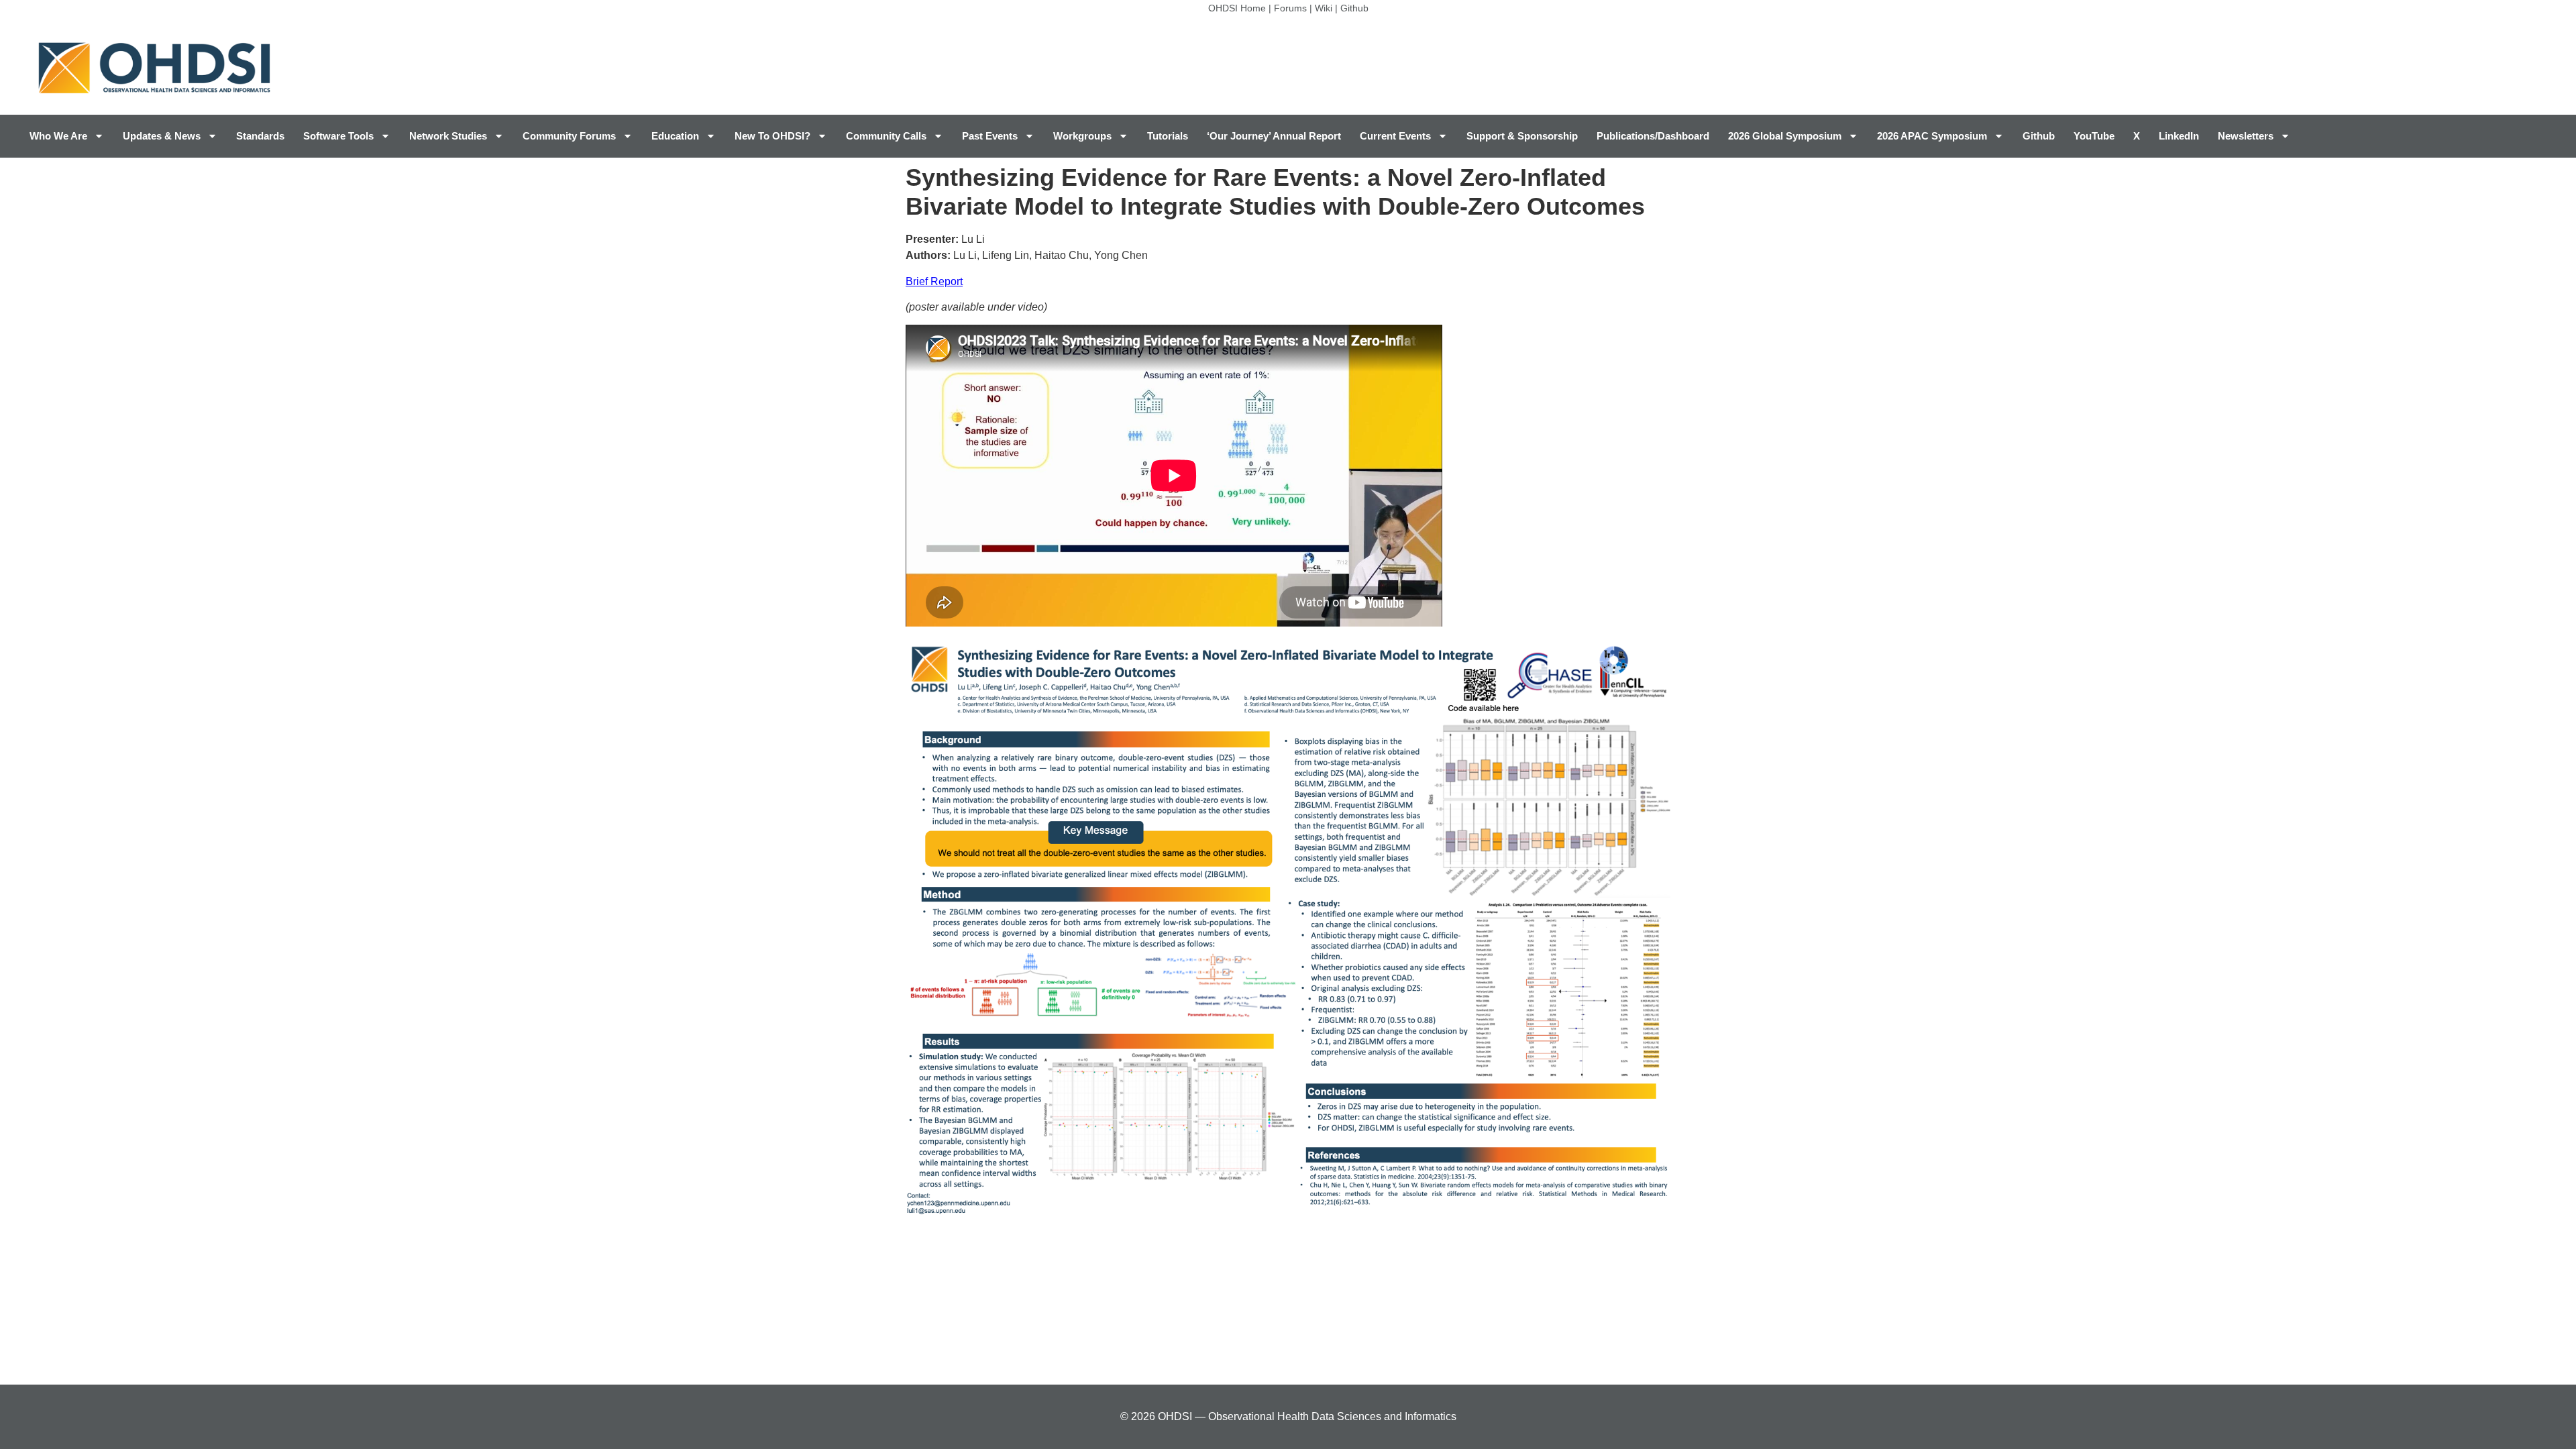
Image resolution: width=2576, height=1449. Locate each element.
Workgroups (1082, 136)
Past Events (990, 136)
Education (675, 136)
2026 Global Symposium (1785, 136)
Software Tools (338, 136)
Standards (260, 136)
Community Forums (569, 136)
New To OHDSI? (772, 136)
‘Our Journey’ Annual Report (1274, 136)
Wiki (1324, 8)
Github (1354, 8)
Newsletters (2246, 136)
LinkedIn (2179, 136)
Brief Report (934, 281)
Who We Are (58, 136)
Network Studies (448, 136)
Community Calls (886, 136)
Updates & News (162, 136)
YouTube (2094, 136)
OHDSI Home (1237, 8)
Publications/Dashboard (1653, 136)
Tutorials (1168, 136)
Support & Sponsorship (1522, 136)
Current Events (1395, 136)
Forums (1290, 8)
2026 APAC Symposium (1932, 136)
